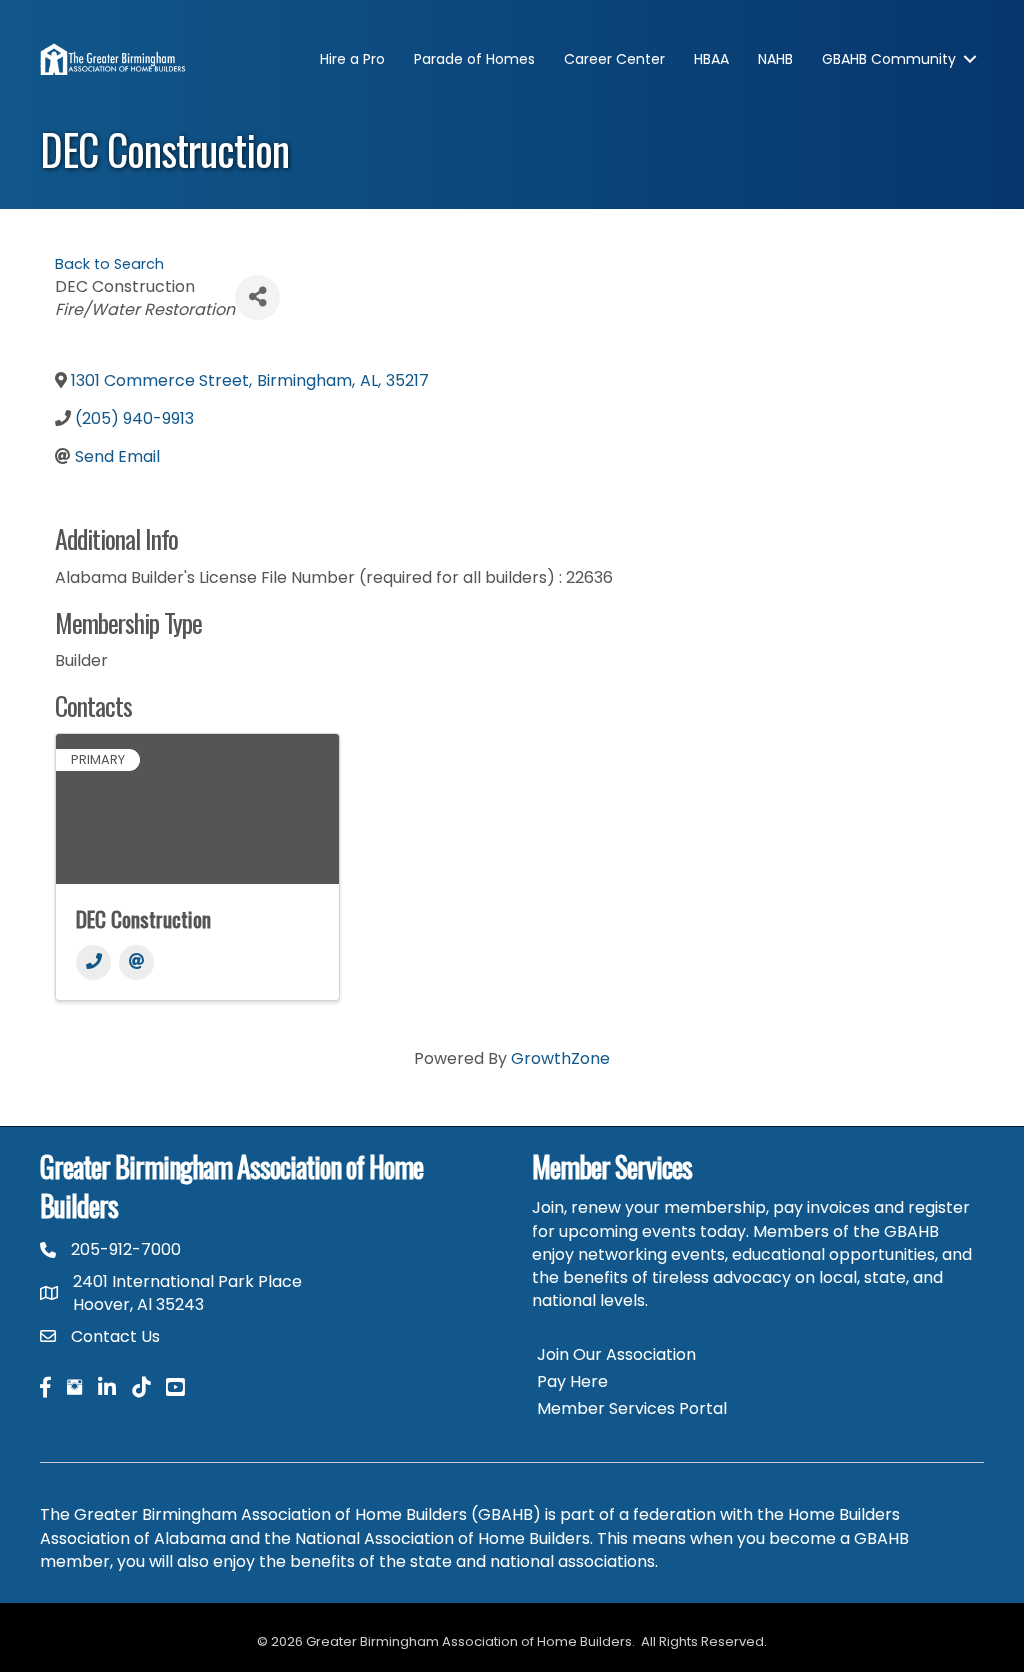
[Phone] (93, 962)
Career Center (614, 59)
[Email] (136, 962)
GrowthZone (560, 1058)
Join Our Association (616, 1354)
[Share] (257, 297)
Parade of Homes (474, 59)
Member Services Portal (632, 1408)
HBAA (711, 59)
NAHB (775, 59)
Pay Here (572, 1381)
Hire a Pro (352, 59)
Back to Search (109, 264)
